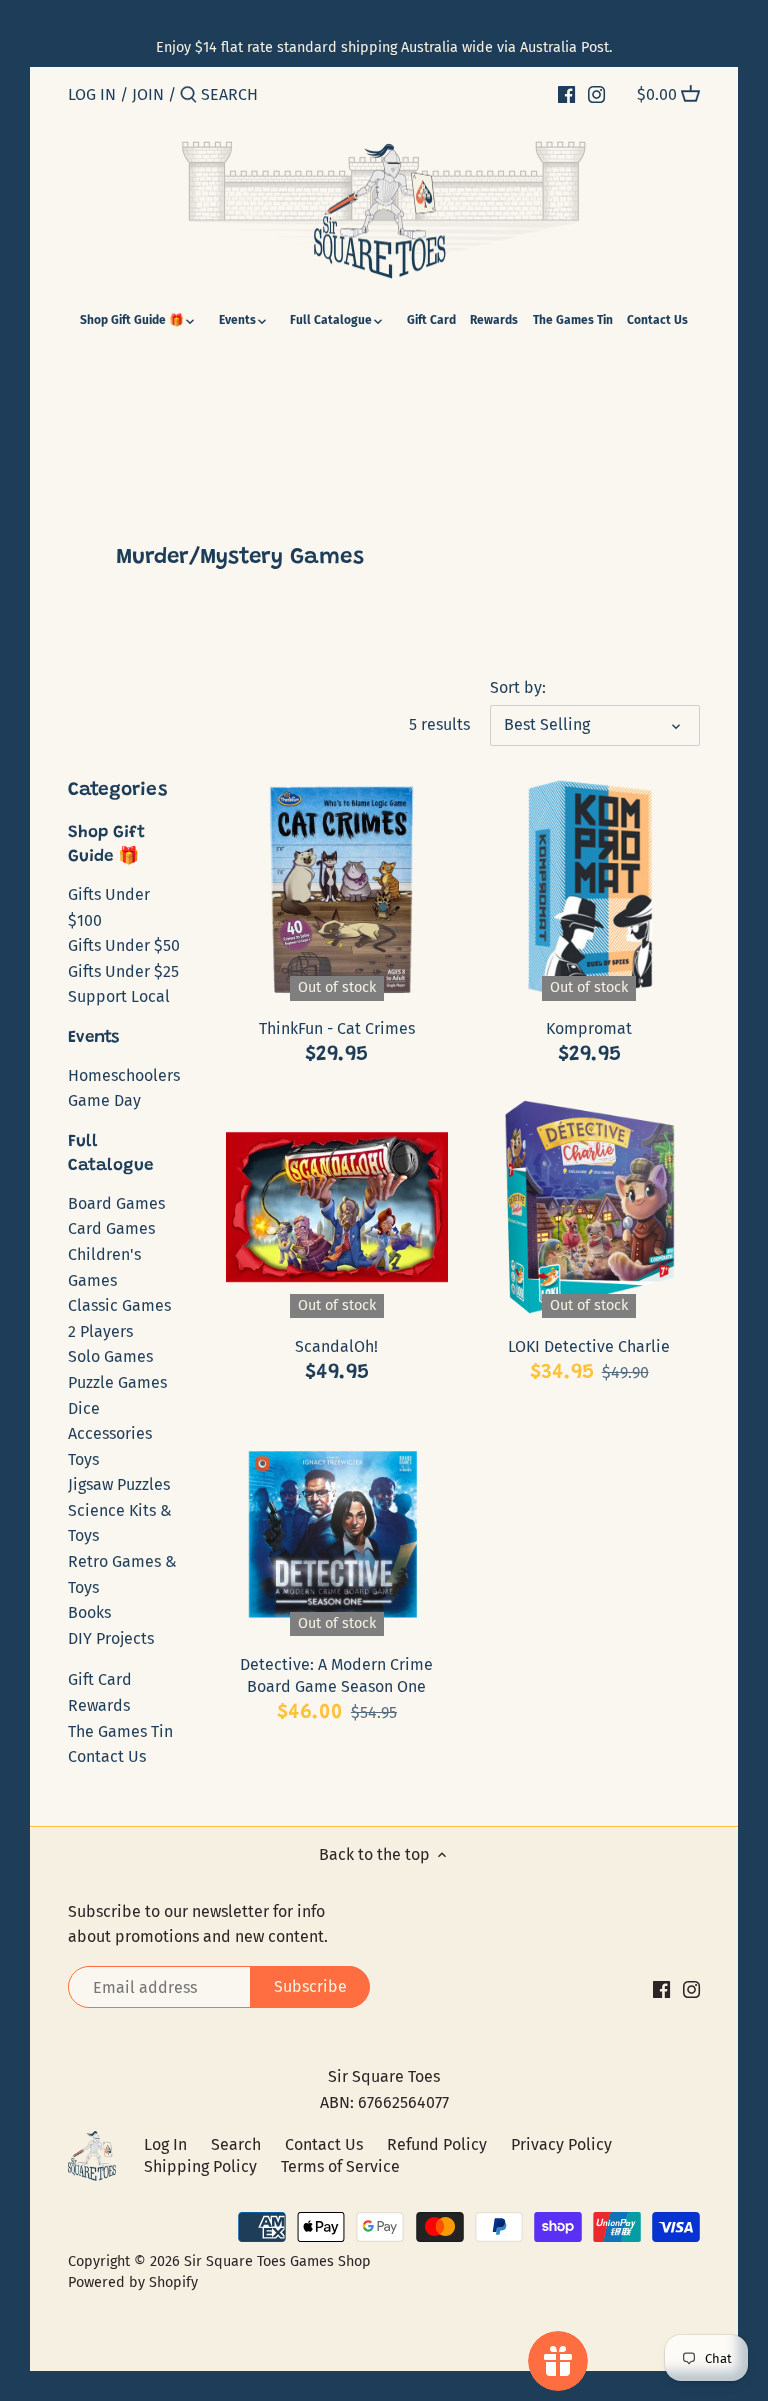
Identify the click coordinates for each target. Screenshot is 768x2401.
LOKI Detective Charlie (589, 1346)
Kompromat (589, 1028)
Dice (84, 1408)
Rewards (99, 1705)
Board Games (116, 1203)
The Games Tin (120, 1731)
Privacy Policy (561, 2144)
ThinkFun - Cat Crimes (337, 1028)
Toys (83, 1459)
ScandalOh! (336, 1346)
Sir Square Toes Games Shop (277, 2261)
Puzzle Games (117, 1382)
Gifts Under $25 (123, 971)
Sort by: (518, 687)
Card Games (111, 1228)
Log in (92, 94)
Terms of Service (340, 2166)
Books (89, 1612)
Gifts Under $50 (124, 945)
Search (236, 2144)
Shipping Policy (200, 2166)
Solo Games (110, 1356)
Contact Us (107, 1756)
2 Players (100, 1331)
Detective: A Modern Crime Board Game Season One (336, 1675)
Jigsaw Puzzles (119, 1484)
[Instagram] (596, 94)
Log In (165, 2144)
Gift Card (100, 1679)
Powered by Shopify (133, 2282)
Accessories (110, 1433)
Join (148, 94)
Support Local (119, 996)
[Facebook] (566, 94)
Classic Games (119, 1305)
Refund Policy (437, 2144)
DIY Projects (111, 1638)
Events (93, 1038)
